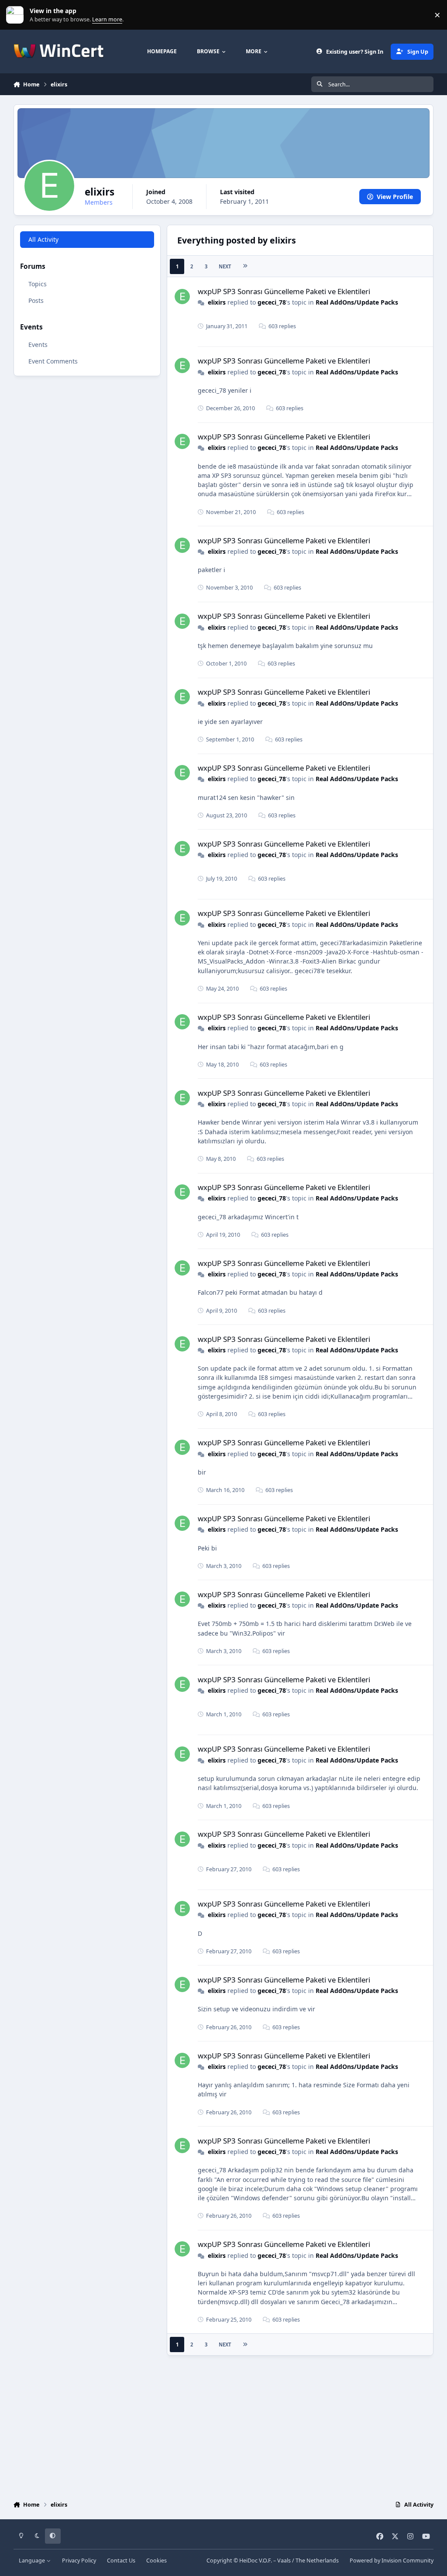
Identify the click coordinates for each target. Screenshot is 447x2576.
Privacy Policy (79, 2561)
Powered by (392, 2561)
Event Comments (53, 361)
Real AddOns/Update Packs (357, 302)
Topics (38, 284)
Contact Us (121, 2561)
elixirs (217, 302)
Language (33, 2561)
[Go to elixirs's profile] (182, 297)
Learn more (17, 15)
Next (225, 266)
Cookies (156, 2561)
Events (38, 345)
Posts (36, 300)
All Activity (43, 239)
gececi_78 (272, 302)
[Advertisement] (224, 2426)
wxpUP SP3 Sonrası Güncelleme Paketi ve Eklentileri (284, 291)
